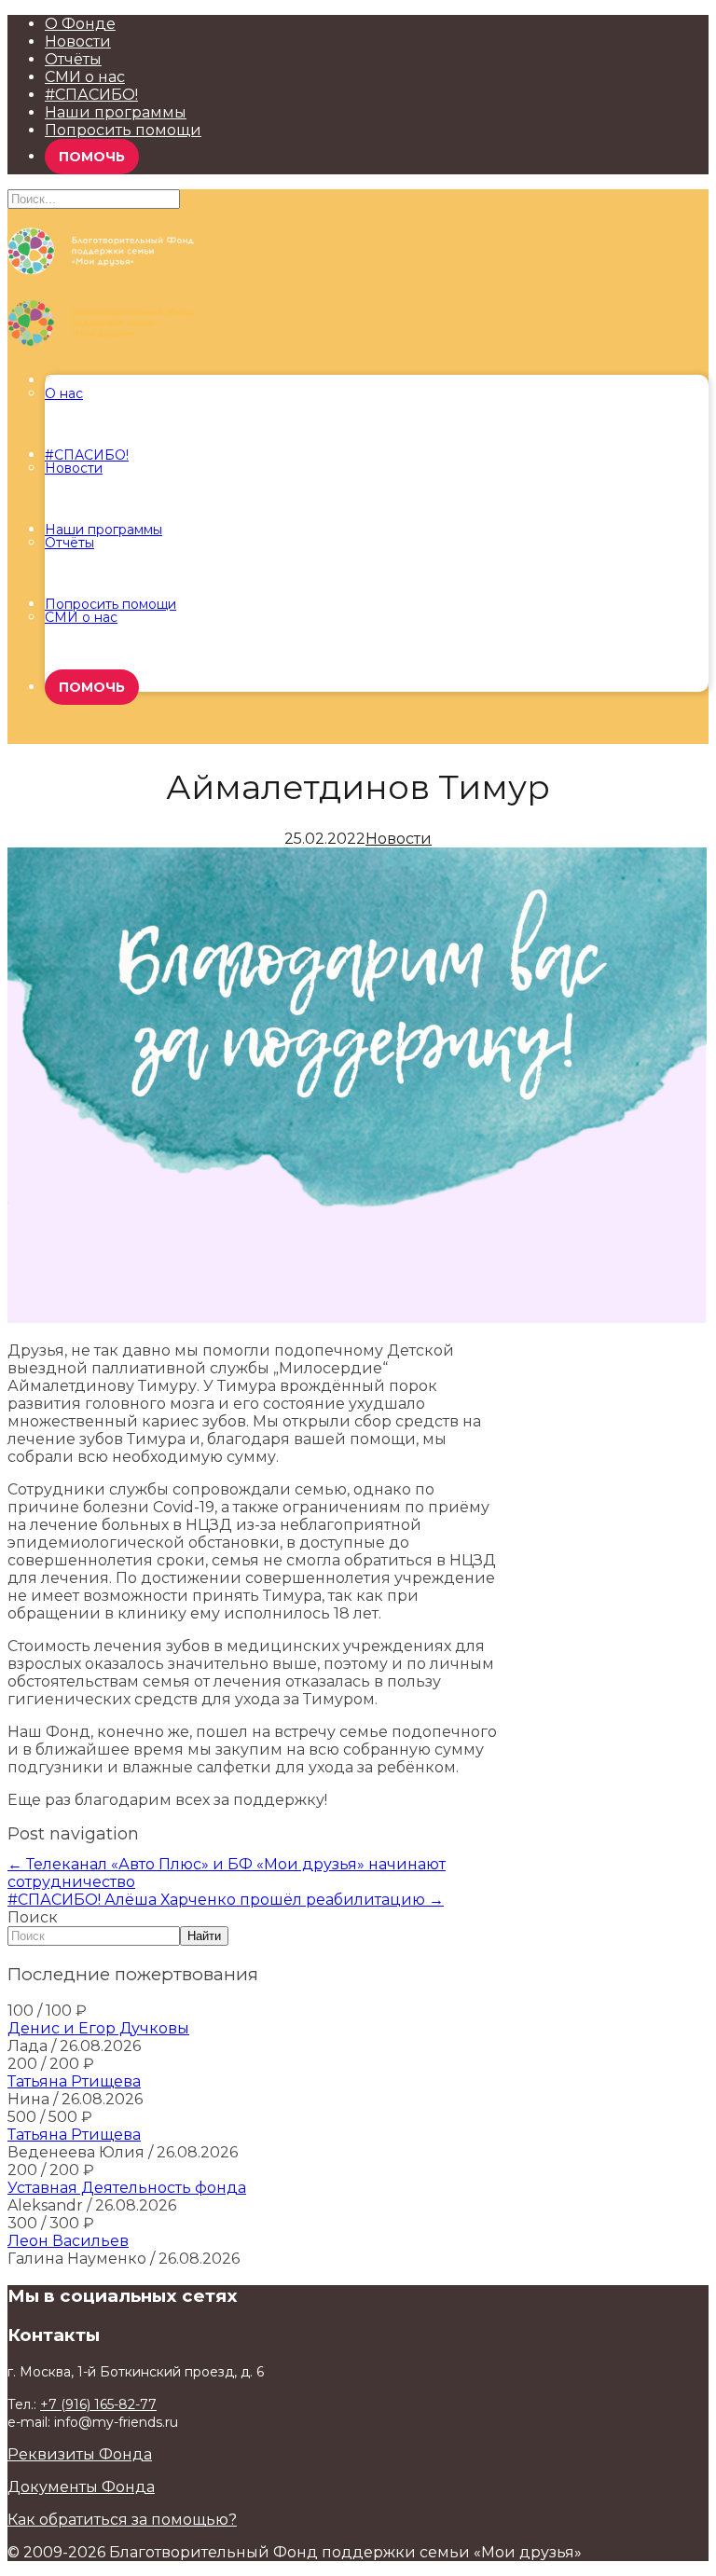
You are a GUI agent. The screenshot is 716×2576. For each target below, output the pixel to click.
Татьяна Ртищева (74, 2081)
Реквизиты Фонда (80, 2454)
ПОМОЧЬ (92, 157)
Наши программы (116, 112)
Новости (78, 41)
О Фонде (80, 24)
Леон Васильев (68, 2241)
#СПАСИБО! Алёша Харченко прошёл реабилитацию (226, 1900)
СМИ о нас (85, 77)
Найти (204, 1936)
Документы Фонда (81, 2487)
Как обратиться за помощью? (122, 2520)
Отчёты (73, 59)
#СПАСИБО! (91, 95)
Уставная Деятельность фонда (127, 2188)
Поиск (33, 1917)
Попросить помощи (123, 130)
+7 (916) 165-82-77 (98, 2404)
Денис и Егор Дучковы (98, 2028)
